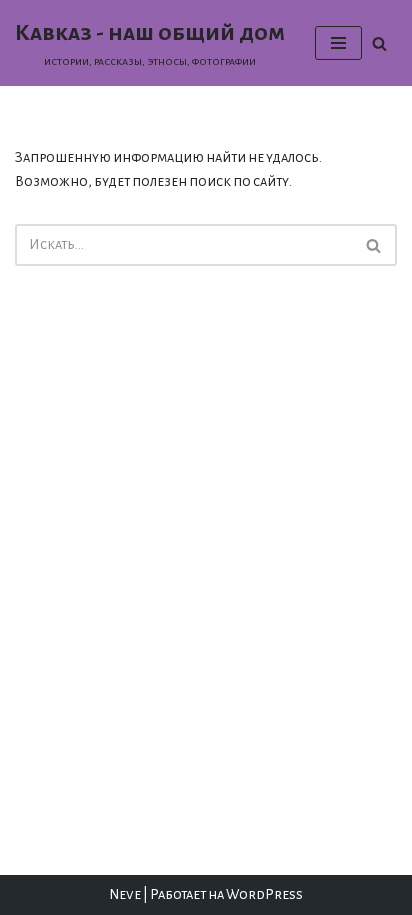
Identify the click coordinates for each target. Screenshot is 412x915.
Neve (125, 894)
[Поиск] (379, 43)
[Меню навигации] (338, 43)
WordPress (264, 894)
